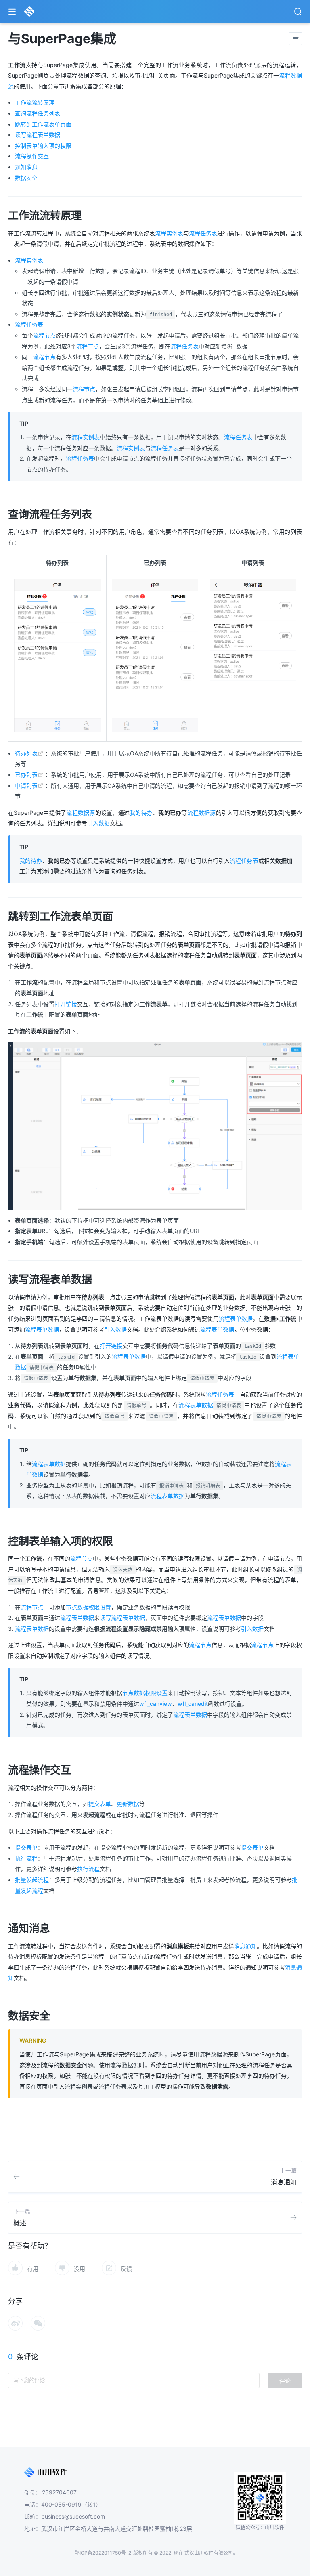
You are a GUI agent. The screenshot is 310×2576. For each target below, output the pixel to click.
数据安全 (26, 178)
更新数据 (128, 1804)
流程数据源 (81, 813)
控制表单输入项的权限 (43, 146)
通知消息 (26, 167)
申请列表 (30, 786)
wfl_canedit (193, 1704)
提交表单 (100, 1804)
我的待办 (141, 813)
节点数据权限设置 (88, 1607)
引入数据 (98, 823)
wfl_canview (156, 1704)
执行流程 (26, 1858)
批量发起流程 (32, 1880)
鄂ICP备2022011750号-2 (103, 2553)
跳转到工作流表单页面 (43, 124)
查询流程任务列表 (38, 113)
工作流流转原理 (35, 102)
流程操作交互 (32, 156)
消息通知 (245, 1946)
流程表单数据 (236, 1318)
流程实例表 (169, 233)
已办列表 (30, 775)
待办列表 (30, 753)
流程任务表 (203, 233)
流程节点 (44, 335)
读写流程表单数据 (38, 135)
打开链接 (66, 1004)
